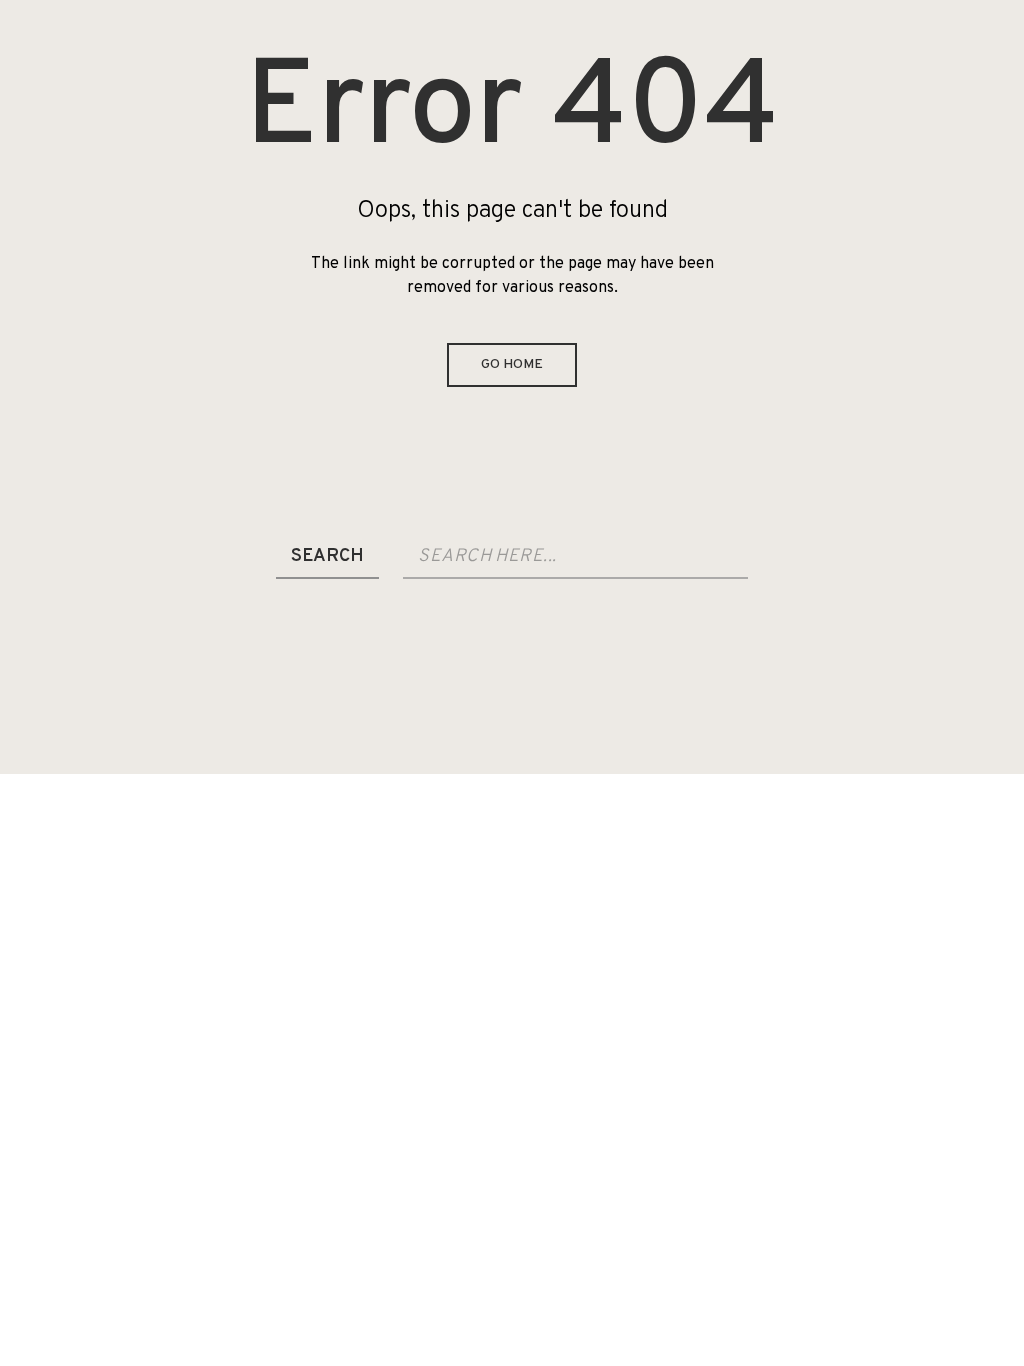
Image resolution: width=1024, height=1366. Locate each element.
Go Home (512, 364)
